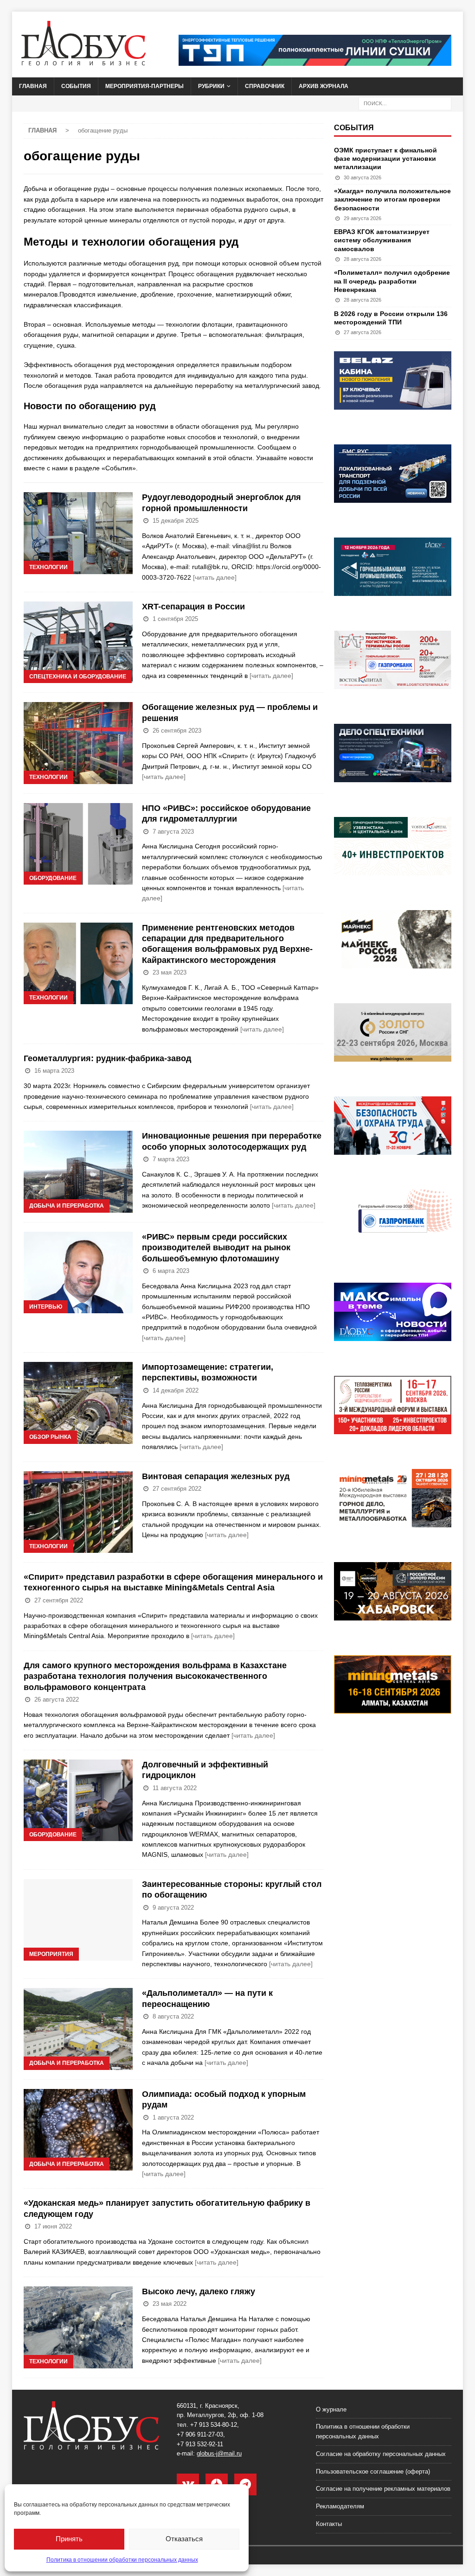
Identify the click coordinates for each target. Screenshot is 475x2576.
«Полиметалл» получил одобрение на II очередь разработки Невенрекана (392, 281)
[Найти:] (405, 103)
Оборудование (53, 878)
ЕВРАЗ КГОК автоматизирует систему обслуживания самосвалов (382, 240)
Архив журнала (324, 86)
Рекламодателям (340, 2506)
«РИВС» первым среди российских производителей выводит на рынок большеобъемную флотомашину (216, 1248)
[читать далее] (215, 577)
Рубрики (211, 86)
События (76, 86)
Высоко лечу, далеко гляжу (199, 2291)
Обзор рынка (50, 1437)
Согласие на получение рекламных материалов (383, 2489)
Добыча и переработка (67, 1206)
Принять (69, 2539)
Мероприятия (51, 1954)
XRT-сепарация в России (193, 607)
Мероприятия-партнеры (144, 86)
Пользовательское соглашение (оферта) (373, 2472)
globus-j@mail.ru (219, 2453)
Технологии (48, 567)
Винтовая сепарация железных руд (216, 1476)
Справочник (265, 86)
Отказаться (184, 2539)
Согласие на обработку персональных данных (381, 2454)
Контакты (329, 2524)
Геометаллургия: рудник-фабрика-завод (107, 1058)
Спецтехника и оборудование (78, 677)
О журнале (331, 2409)
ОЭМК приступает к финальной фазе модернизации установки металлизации (385, 158)
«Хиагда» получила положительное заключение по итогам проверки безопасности (392, 199)
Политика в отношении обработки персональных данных (122, 2560)
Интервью (46, 1307)
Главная (33, 86)
